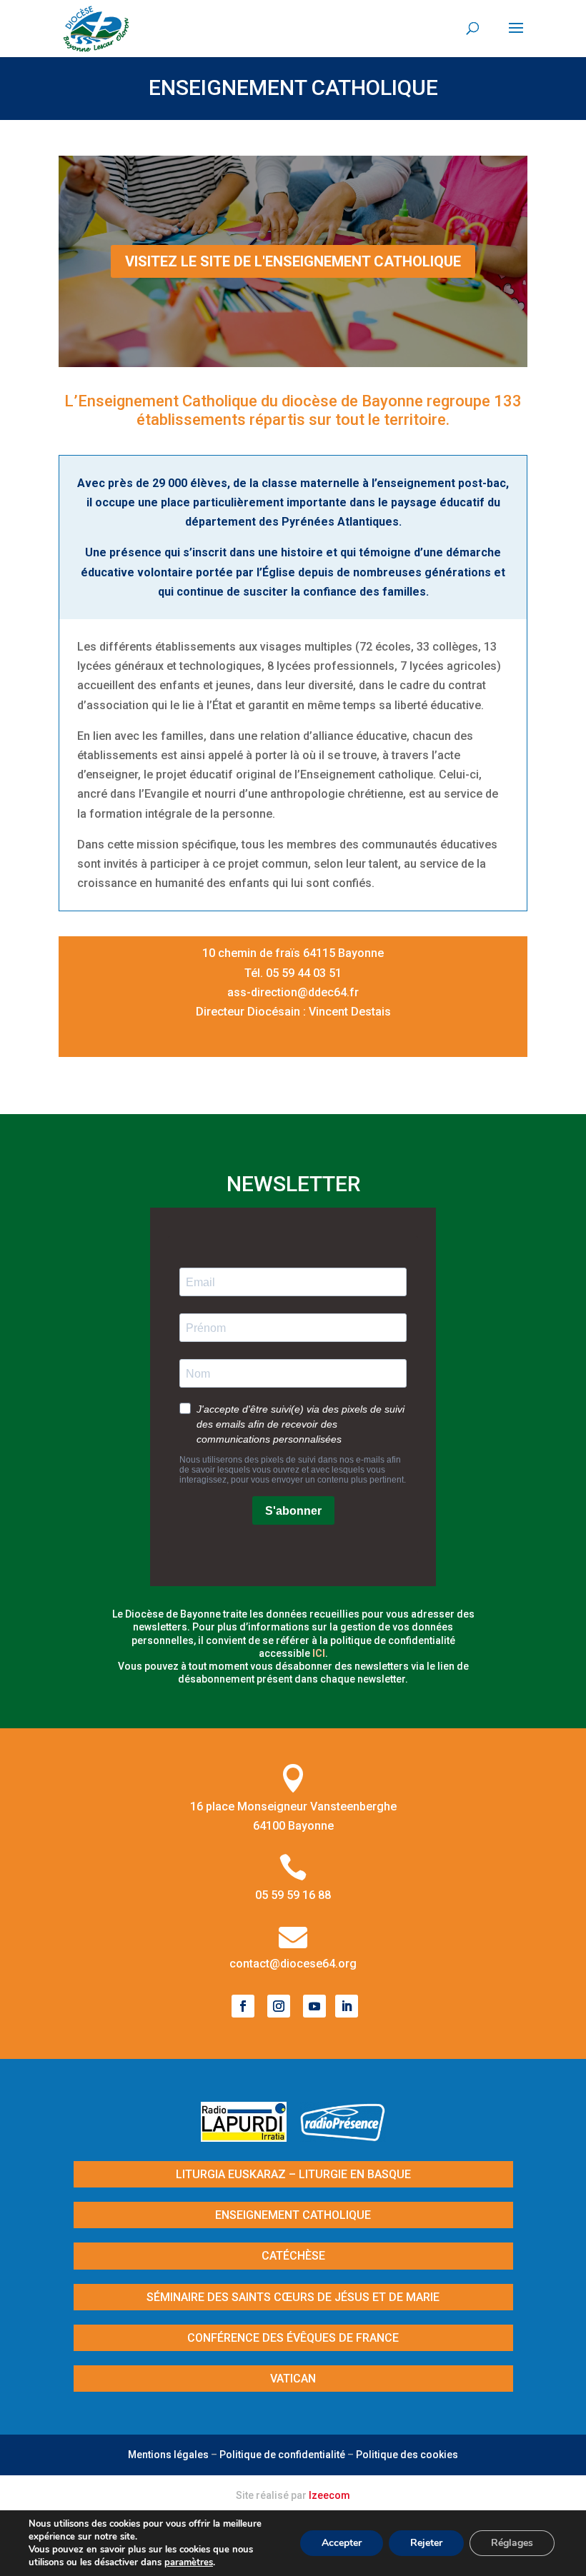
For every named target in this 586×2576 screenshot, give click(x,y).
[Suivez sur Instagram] (279, 2006)
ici (319, 1653)
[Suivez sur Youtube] (314, 2006)
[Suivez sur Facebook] (243, 2006)
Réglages (512, 2543)
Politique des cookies (407, 2455)
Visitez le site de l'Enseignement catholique (293, 261)
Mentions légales (168, 2455)
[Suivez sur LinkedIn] (347, 2006)
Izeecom (329, 2495)
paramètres (189, 2562)
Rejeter (426, 2543)
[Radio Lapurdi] (249, 2137)
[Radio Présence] (343, 2137)
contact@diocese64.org (293, 1964)
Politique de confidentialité (282, 2455)
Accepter (342, 2543)
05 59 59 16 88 (293, 1895)
